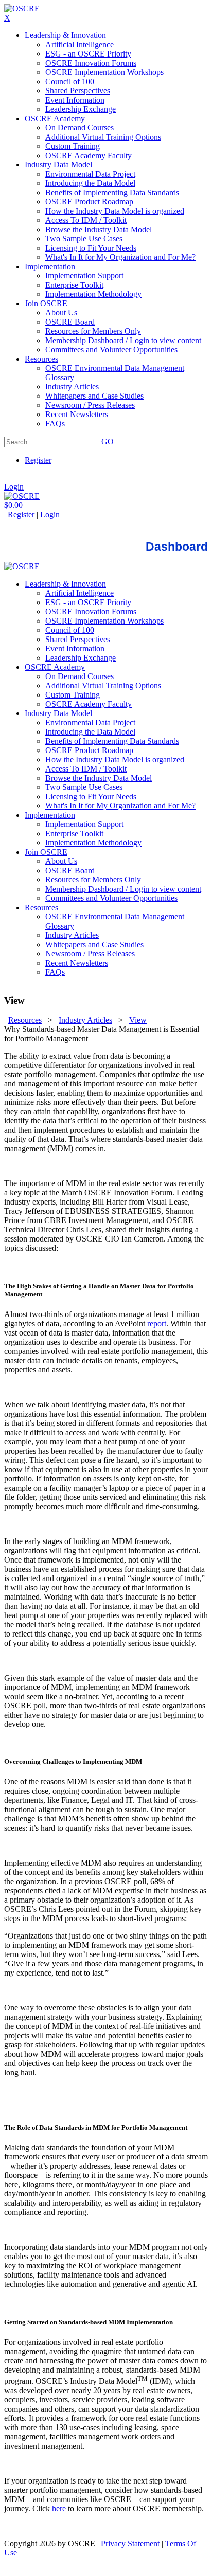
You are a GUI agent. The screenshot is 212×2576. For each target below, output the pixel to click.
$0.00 (13, 505)
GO (108, 441)
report (157, 1323)
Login (14, 487)
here (59, 2508)
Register (38, 460)
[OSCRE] (22, 8)
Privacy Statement (130, 2543)
